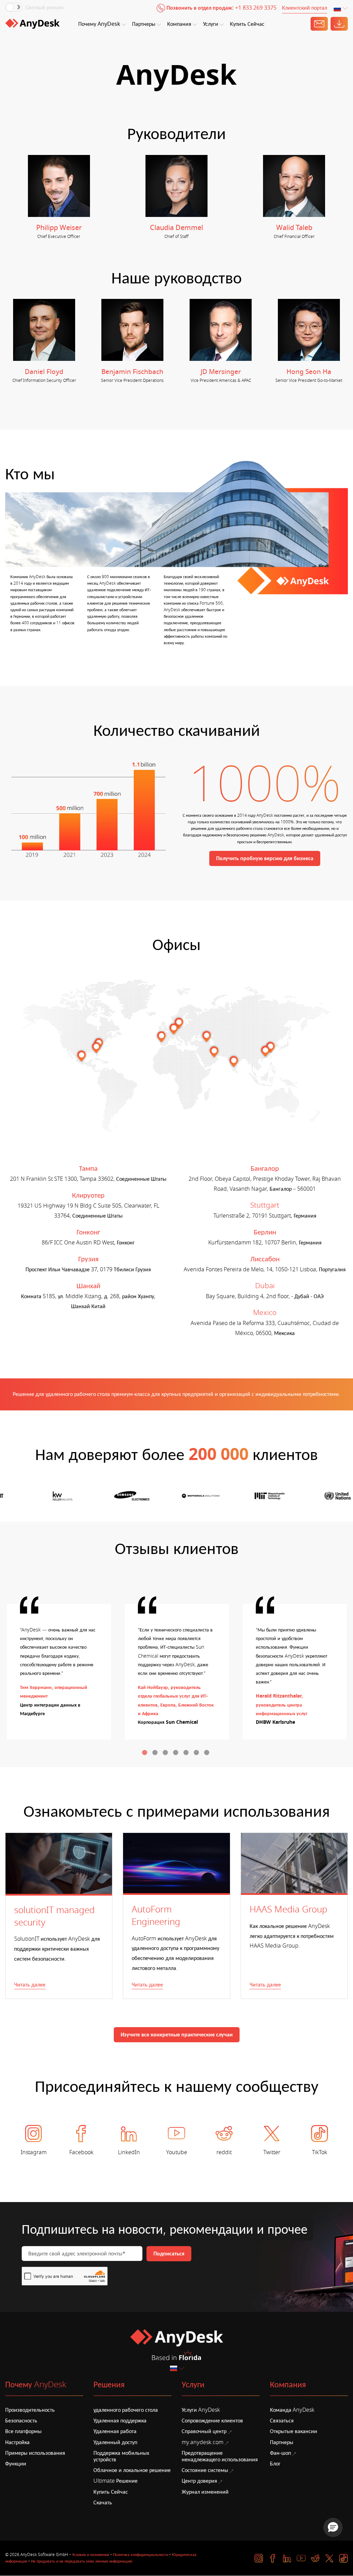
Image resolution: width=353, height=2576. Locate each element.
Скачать (103, 2503)
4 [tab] (176, 1753)
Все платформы (23, 2431)
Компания (179, 24)
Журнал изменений (205, 2492)
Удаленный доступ (115, 2442)
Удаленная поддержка (120, 2421)
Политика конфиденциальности (141, 2555)
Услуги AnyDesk (201, 2410)
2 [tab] (156, 1753)
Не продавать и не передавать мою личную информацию (82, 2561)
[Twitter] (329, 2558)
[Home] (32, 24)
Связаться (282, 2421)
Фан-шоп (280, 2453)
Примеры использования (35, 2453)
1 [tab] (145, 1753)
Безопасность (21, 2421)
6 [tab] (197, 1753)
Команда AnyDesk (292, 2410)
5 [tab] (187, 1753)
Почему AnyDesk (99, 24)
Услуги (211, 24)
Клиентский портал (305, 8)
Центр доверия (199, 2481)
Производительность (30, 2410)
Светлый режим (44, 8)
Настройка (17, 2442)
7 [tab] (208, 1753)
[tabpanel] (59, 1672)
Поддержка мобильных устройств (121, 2456)
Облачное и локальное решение (132, 2470)
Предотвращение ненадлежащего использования (220, 2456)
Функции (16, 2464)
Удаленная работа (115, 2431)
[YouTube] (301, 2558)
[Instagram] (259, 2558)
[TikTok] (344, 2558)
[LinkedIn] (287, 2558)
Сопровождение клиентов (212, 2421)
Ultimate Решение (115, 2481)
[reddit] (315, 2558)
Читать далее (30, 1985)
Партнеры (144, 24)
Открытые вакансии (294, 2431)
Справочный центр (204, 2431)
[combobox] (341, 9)
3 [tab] (166, 1753)
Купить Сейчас (247, 24)
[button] (333, 2527)
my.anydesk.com (203, 2442)
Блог (275, 2464)
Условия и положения (91, 2555)
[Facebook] (273, 2558)
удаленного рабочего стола (126, 2410)
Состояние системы (205, 2470)
